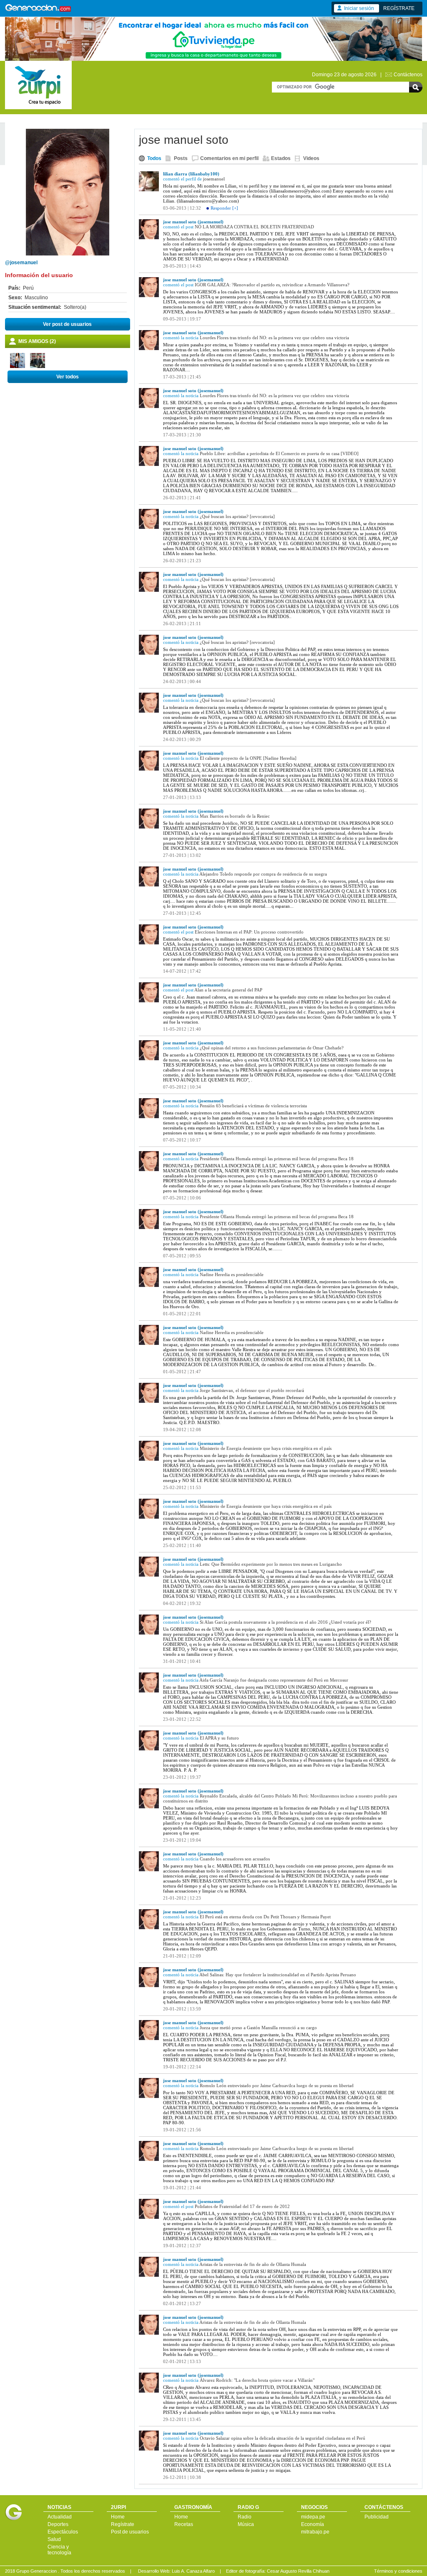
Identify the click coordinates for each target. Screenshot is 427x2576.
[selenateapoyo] (18, 366)
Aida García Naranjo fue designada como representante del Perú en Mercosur (274, 1680)
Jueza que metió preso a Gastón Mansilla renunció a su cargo (258, 2028)
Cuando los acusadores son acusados (235, 1859)
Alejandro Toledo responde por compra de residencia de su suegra (263, 874)
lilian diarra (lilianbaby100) (191, 174)
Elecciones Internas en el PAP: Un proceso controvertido (249, 932)
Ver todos (68, 377)
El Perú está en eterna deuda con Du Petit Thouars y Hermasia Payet (265, 1917)
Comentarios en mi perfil (229, 158)
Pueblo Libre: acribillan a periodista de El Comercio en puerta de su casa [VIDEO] (279, 453)
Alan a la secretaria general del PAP (228, 990)
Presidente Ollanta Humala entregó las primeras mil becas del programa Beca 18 (277, 1159)
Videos (311, 158)
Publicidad (377, 2517)
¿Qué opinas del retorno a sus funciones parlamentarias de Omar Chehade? (272, 1048)
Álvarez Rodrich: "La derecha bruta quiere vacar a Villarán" (257, 2380)
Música (246, 2524)
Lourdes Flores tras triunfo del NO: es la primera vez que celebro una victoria (274, 338)
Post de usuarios (130, 2532)
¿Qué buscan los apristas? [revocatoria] (237, 516)
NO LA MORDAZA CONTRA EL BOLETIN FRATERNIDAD (254, 227)
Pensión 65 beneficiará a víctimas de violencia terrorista (253, 1106)
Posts (181, 158)
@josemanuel (21, 263)
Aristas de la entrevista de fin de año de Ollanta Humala (253, 2264)
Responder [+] (224, 208)
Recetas (184, 2524)
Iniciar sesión (359, 8)
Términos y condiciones (398, 2571)
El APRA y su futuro (219, 1738)
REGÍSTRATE (399, 8)
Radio (245, 2517)
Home (118, 2517)
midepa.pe (313, 2517)
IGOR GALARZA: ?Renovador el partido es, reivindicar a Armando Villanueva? (272, 285)
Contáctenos (408, 75)
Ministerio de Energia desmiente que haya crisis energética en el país (266, 1448)
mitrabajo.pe (315, 2532)
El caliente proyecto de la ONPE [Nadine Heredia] (248, 758)
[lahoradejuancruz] (38, 366)
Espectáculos (63, 2532)
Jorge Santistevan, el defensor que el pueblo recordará (252, 1390)
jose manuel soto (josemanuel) (193, 222)
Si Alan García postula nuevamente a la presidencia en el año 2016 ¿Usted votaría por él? (285, 1622)
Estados (281, 158)
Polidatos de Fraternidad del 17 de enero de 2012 (242, 2206)
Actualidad (60, 2517)
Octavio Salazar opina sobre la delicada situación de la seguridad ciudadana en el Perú (283, 2438)
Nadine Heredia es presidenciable (232, 1274)
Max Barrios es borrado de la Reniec (235, 816)
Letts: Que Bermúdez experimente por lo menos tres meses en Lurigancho (271, 1564)
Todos (154, 158)
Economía (313, 2524)
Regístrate (123, 2524)
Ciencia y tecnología (59, 2550)
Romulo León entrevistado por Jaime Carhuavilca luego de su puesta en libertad (277, 2085)
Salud (54, 2539)
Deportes (58, 2524)
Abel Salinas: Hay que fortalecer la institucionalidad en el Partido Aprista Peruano (278, 1975)
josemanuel (214, 179)
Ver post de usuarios (67, 324)
